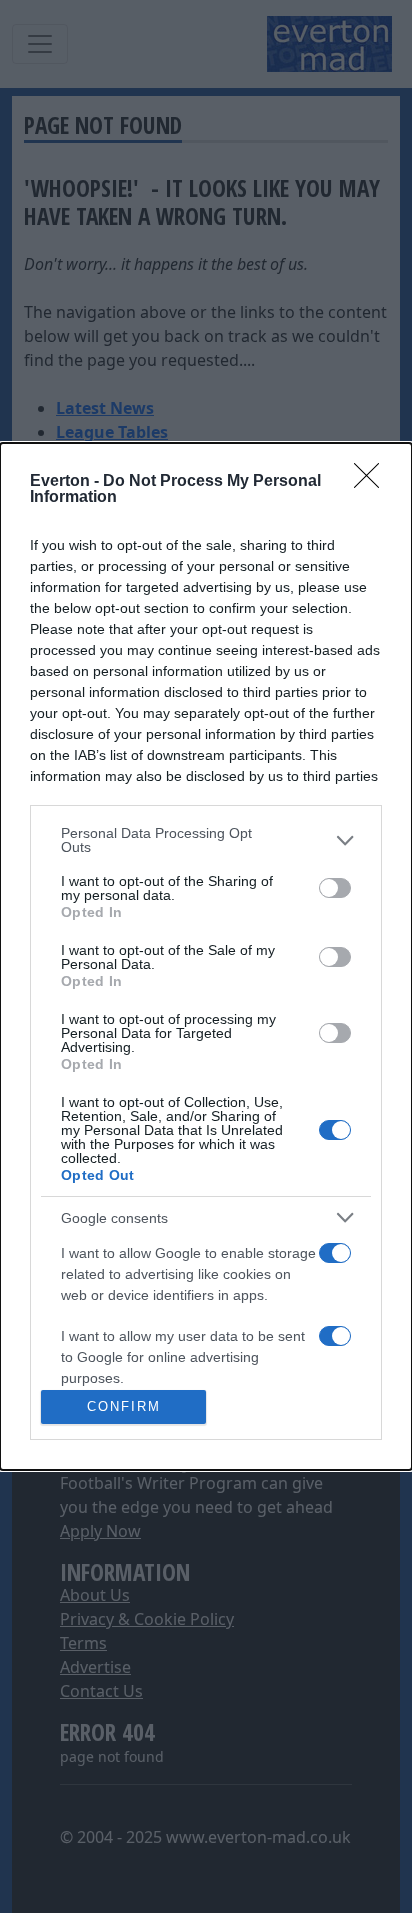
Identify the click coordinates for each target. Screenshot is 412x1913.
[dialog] (206, 956)
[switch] (335, 888)
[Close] (373, 482)
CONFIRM (124, 1406)
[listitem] (206, 840)
